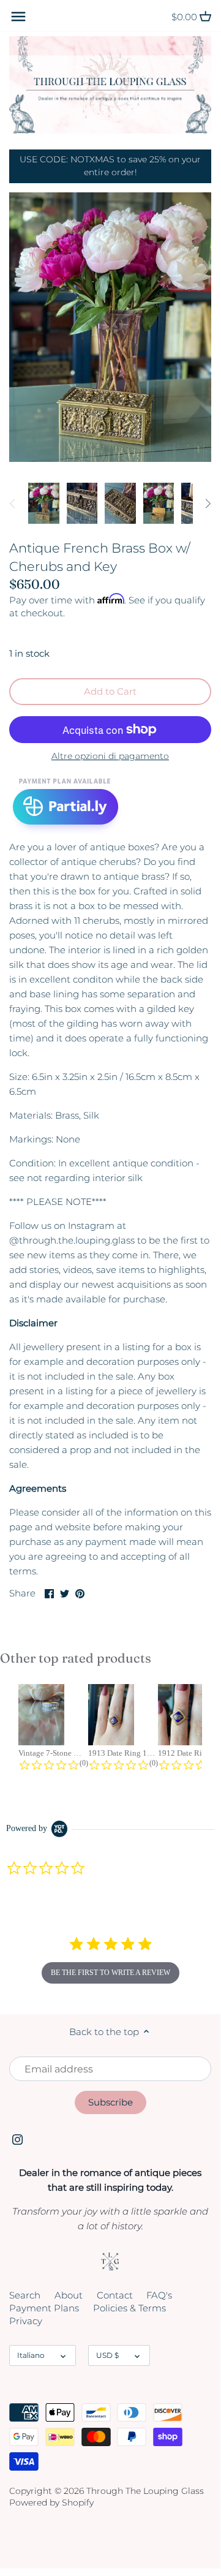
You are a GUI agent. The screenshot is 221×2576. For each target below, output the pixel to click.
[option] (44, 504)
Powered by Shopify (51, 2502)
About (69, 2295)
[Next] (208, 504)
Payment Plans (44, 2308)
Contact (115, 2295)
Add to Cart (110, 691)
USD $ (107, 2355)
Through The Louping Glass (145, 2491)
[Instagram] (17, 2138)
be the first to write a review (110, 1973)
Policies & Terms (129, 2308)
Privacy (26, 2321)
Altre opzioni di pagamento (110, 756)
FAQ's (159, 2295)
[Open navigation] (18, 17)
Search (25, 2295)
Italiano (31, 2355)
